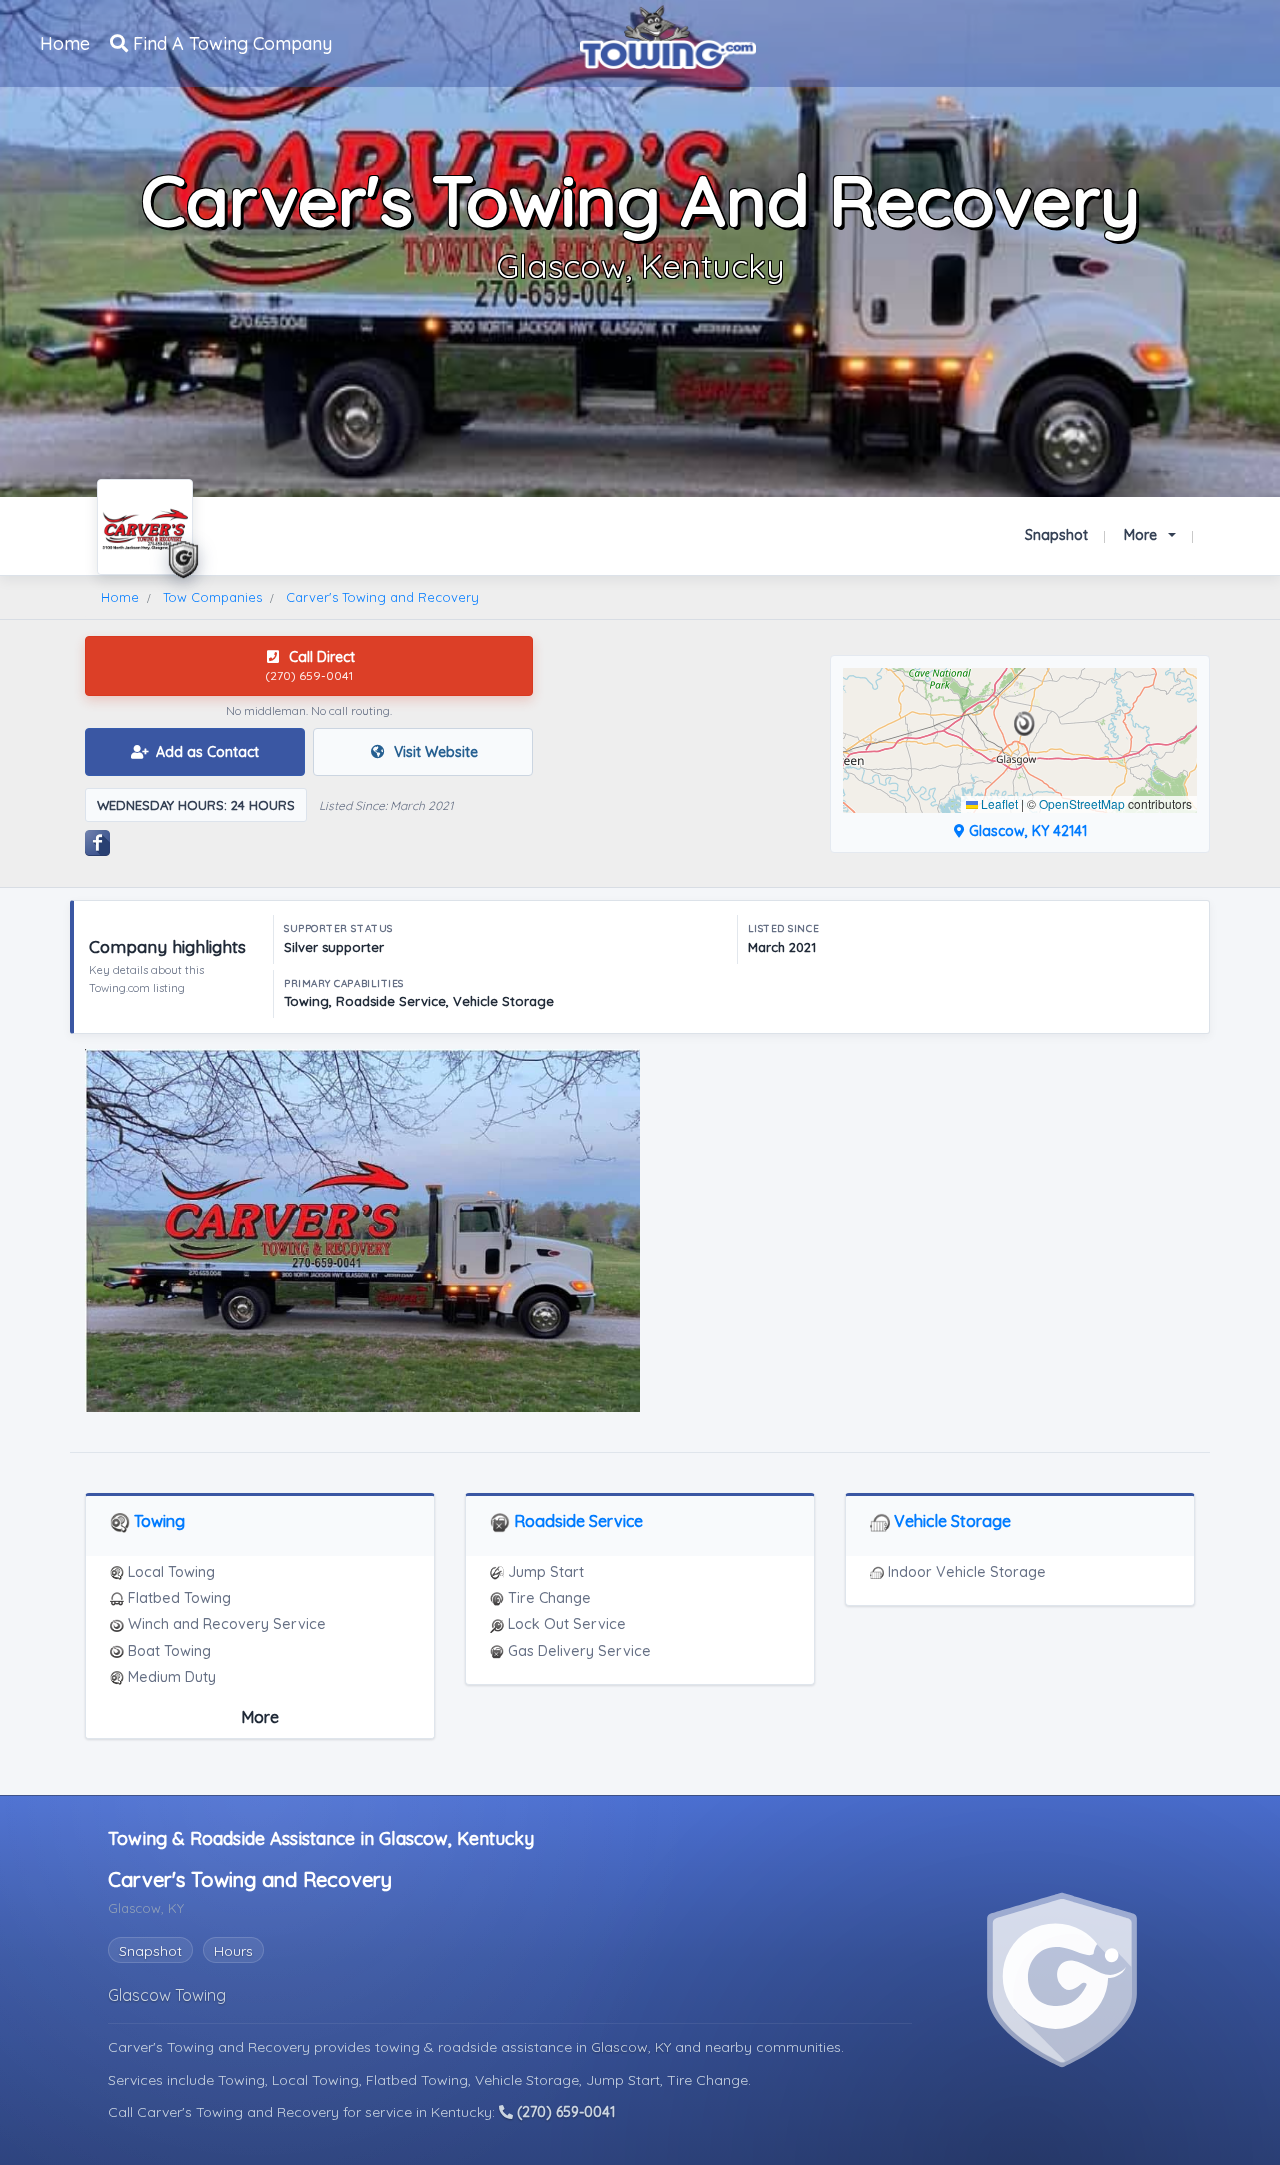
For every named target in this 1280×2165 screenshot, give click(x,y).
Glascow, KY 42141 (1026, 831)
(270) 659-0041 (564, 2112)
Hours (233, 1951)
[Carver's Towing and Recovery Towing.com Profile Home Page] (145, 527)
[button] (1024, 724)
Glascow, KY (633, 2047)
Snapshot (1056, 535)
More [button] (1142, 535)
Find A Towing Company (230, 43)
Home (65, 43)
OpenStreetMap (1082, 803)
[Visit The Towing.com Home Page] (668, 35)
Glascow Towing (167, 1995)
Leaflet (998, 803)
